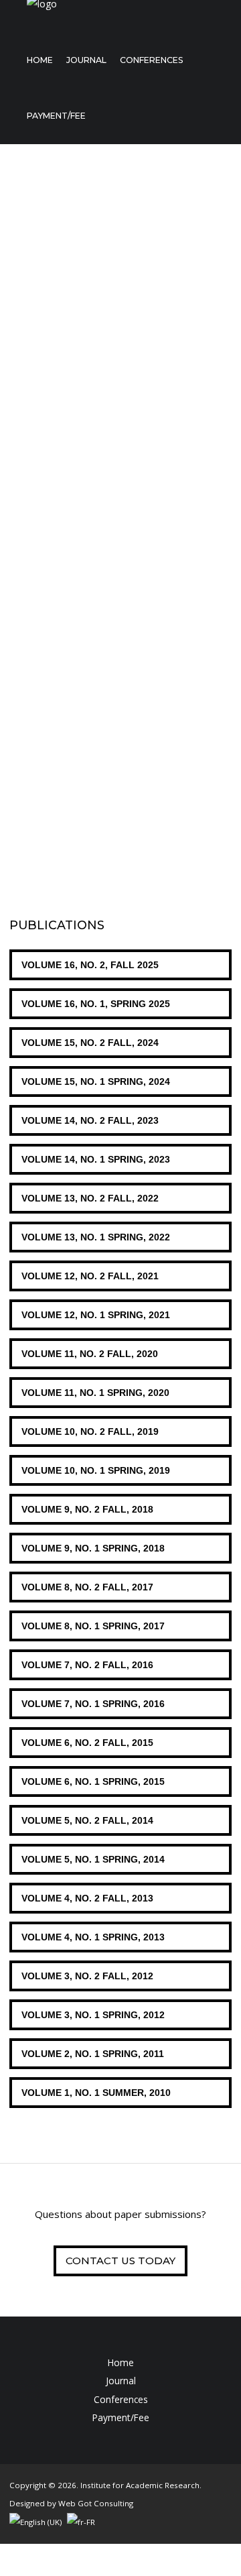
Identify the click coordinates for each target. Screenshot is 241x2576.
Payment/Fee (56, 116)
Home (40, 60)
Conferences (152, 60)
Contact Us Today (120, 2261)
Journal (86, 60)
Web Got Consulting (96, 2503)
